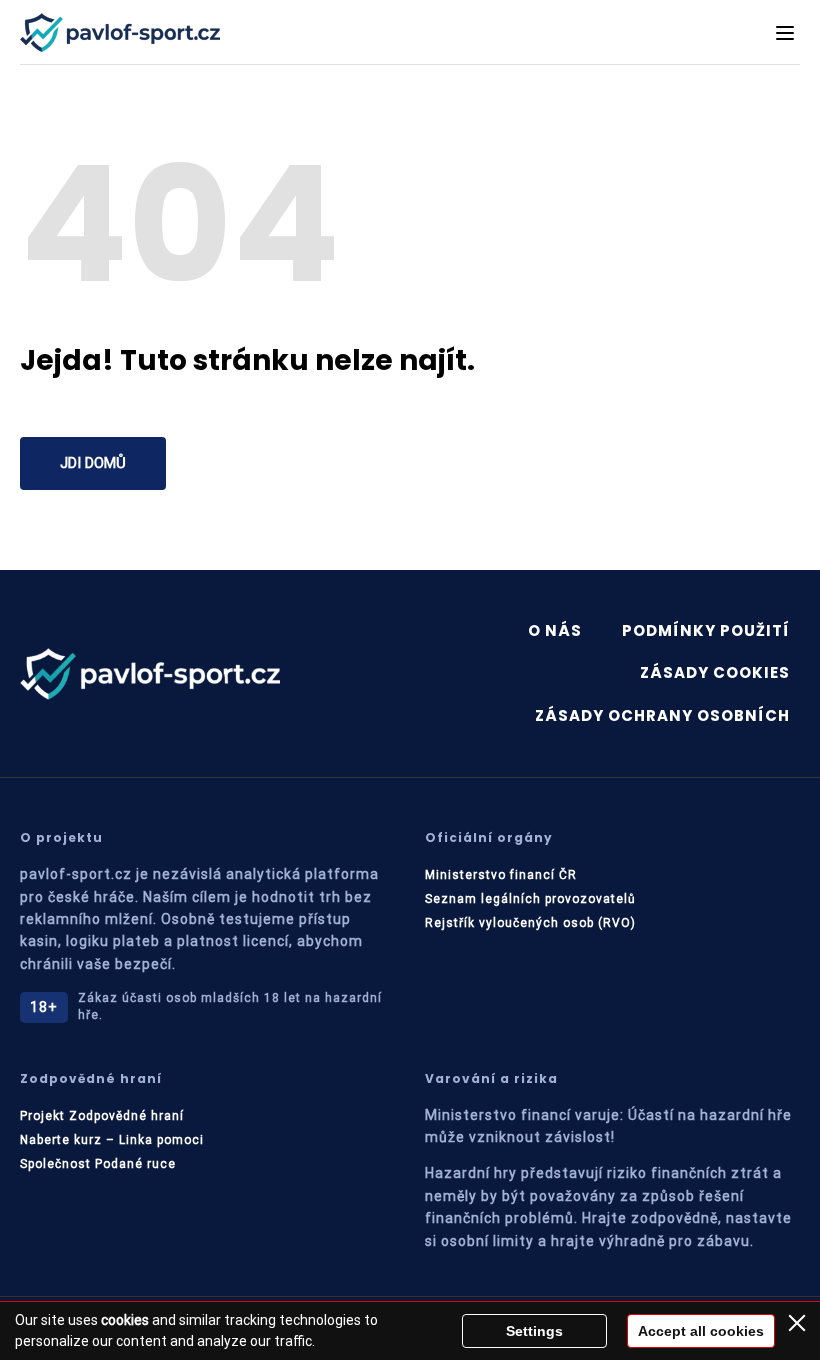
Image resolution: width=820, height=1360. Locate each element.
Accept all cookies (701, 1331)
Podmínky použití (706, 630)
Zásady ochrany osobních (662, 715)
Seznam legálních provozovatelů (530, 899)
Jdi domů (93, 463)
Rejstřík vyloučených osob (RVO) (530, 923)
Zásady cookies (715, 672)
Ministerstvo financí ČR (501, 875)
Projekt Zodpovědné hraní (102, 1116)
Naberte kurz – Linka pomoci (112, 1140)
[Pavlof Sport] (120, 32)
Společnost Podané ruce (98, 1164)
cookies (125, 1320)
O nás (555, 630)
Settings (534, 1331)
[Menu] (785, 33)
